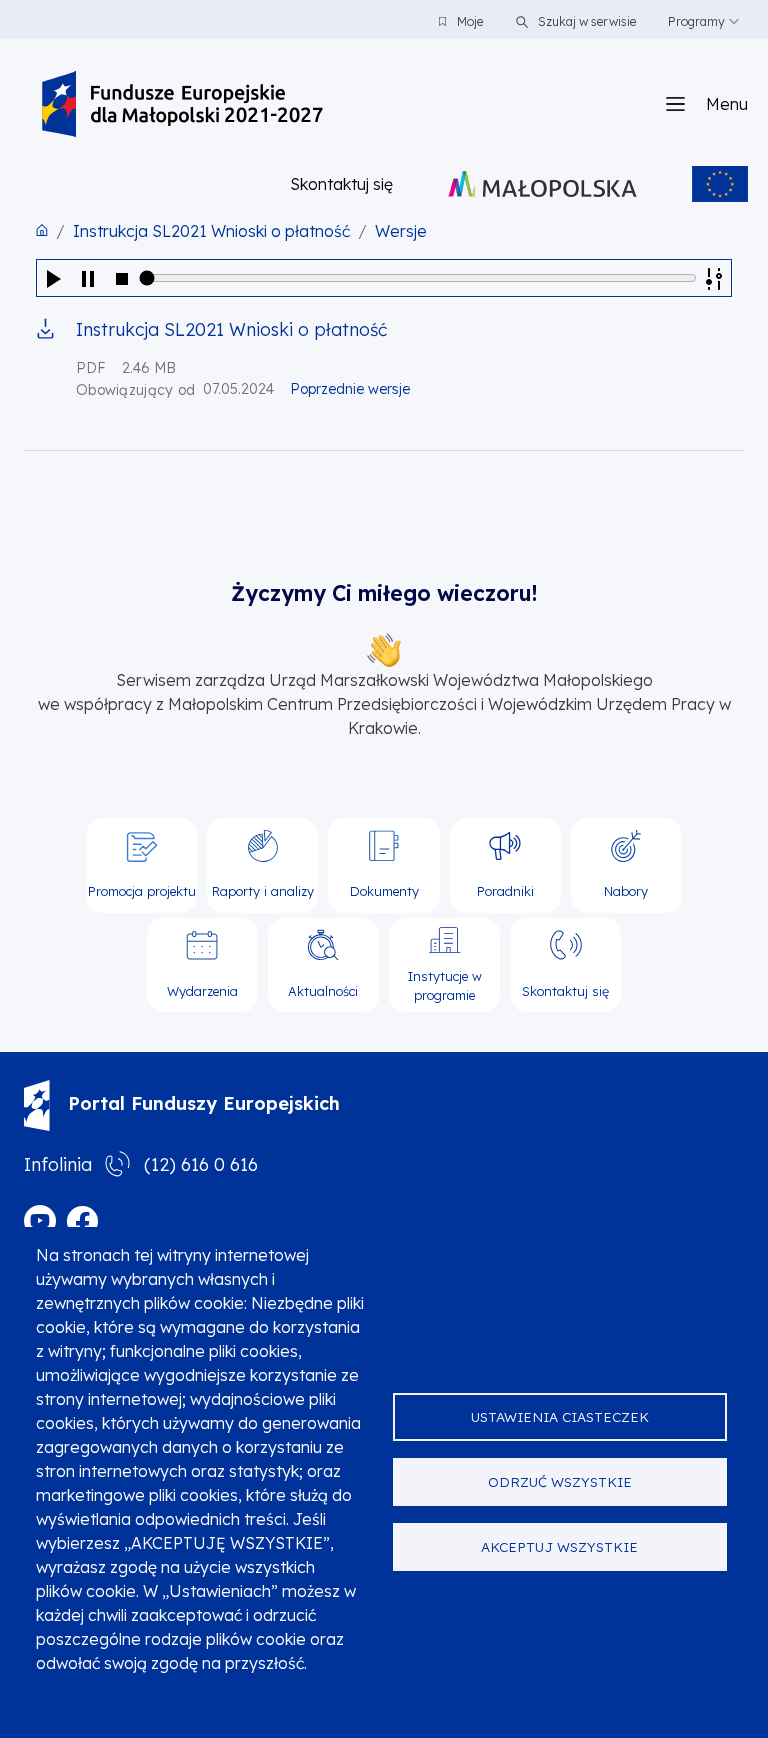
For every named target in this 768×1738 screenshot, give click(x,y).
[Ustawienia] (714, 278)
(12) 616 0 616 (201, 1164)
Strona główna (42, 230)
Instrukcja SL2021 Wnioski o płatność (211, 231)
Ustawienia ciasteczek (560, 1416)
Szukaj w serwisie (585, 21)
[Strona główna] (182, 104)
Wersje (401, 231)
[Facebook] (82, 1221)
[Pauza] (88, 278)
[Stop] (122, 278)
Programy (696, 21)
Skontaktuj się (341, 184)
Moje (470, 21)
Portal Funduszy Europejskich (204, 1103)
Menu (727, 104)
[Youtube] (40, 1221)
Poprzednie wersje (350, 389)
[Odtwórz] (54, 278)
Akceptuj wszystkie (559, 1546)
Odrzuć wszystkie (560, 1481)
